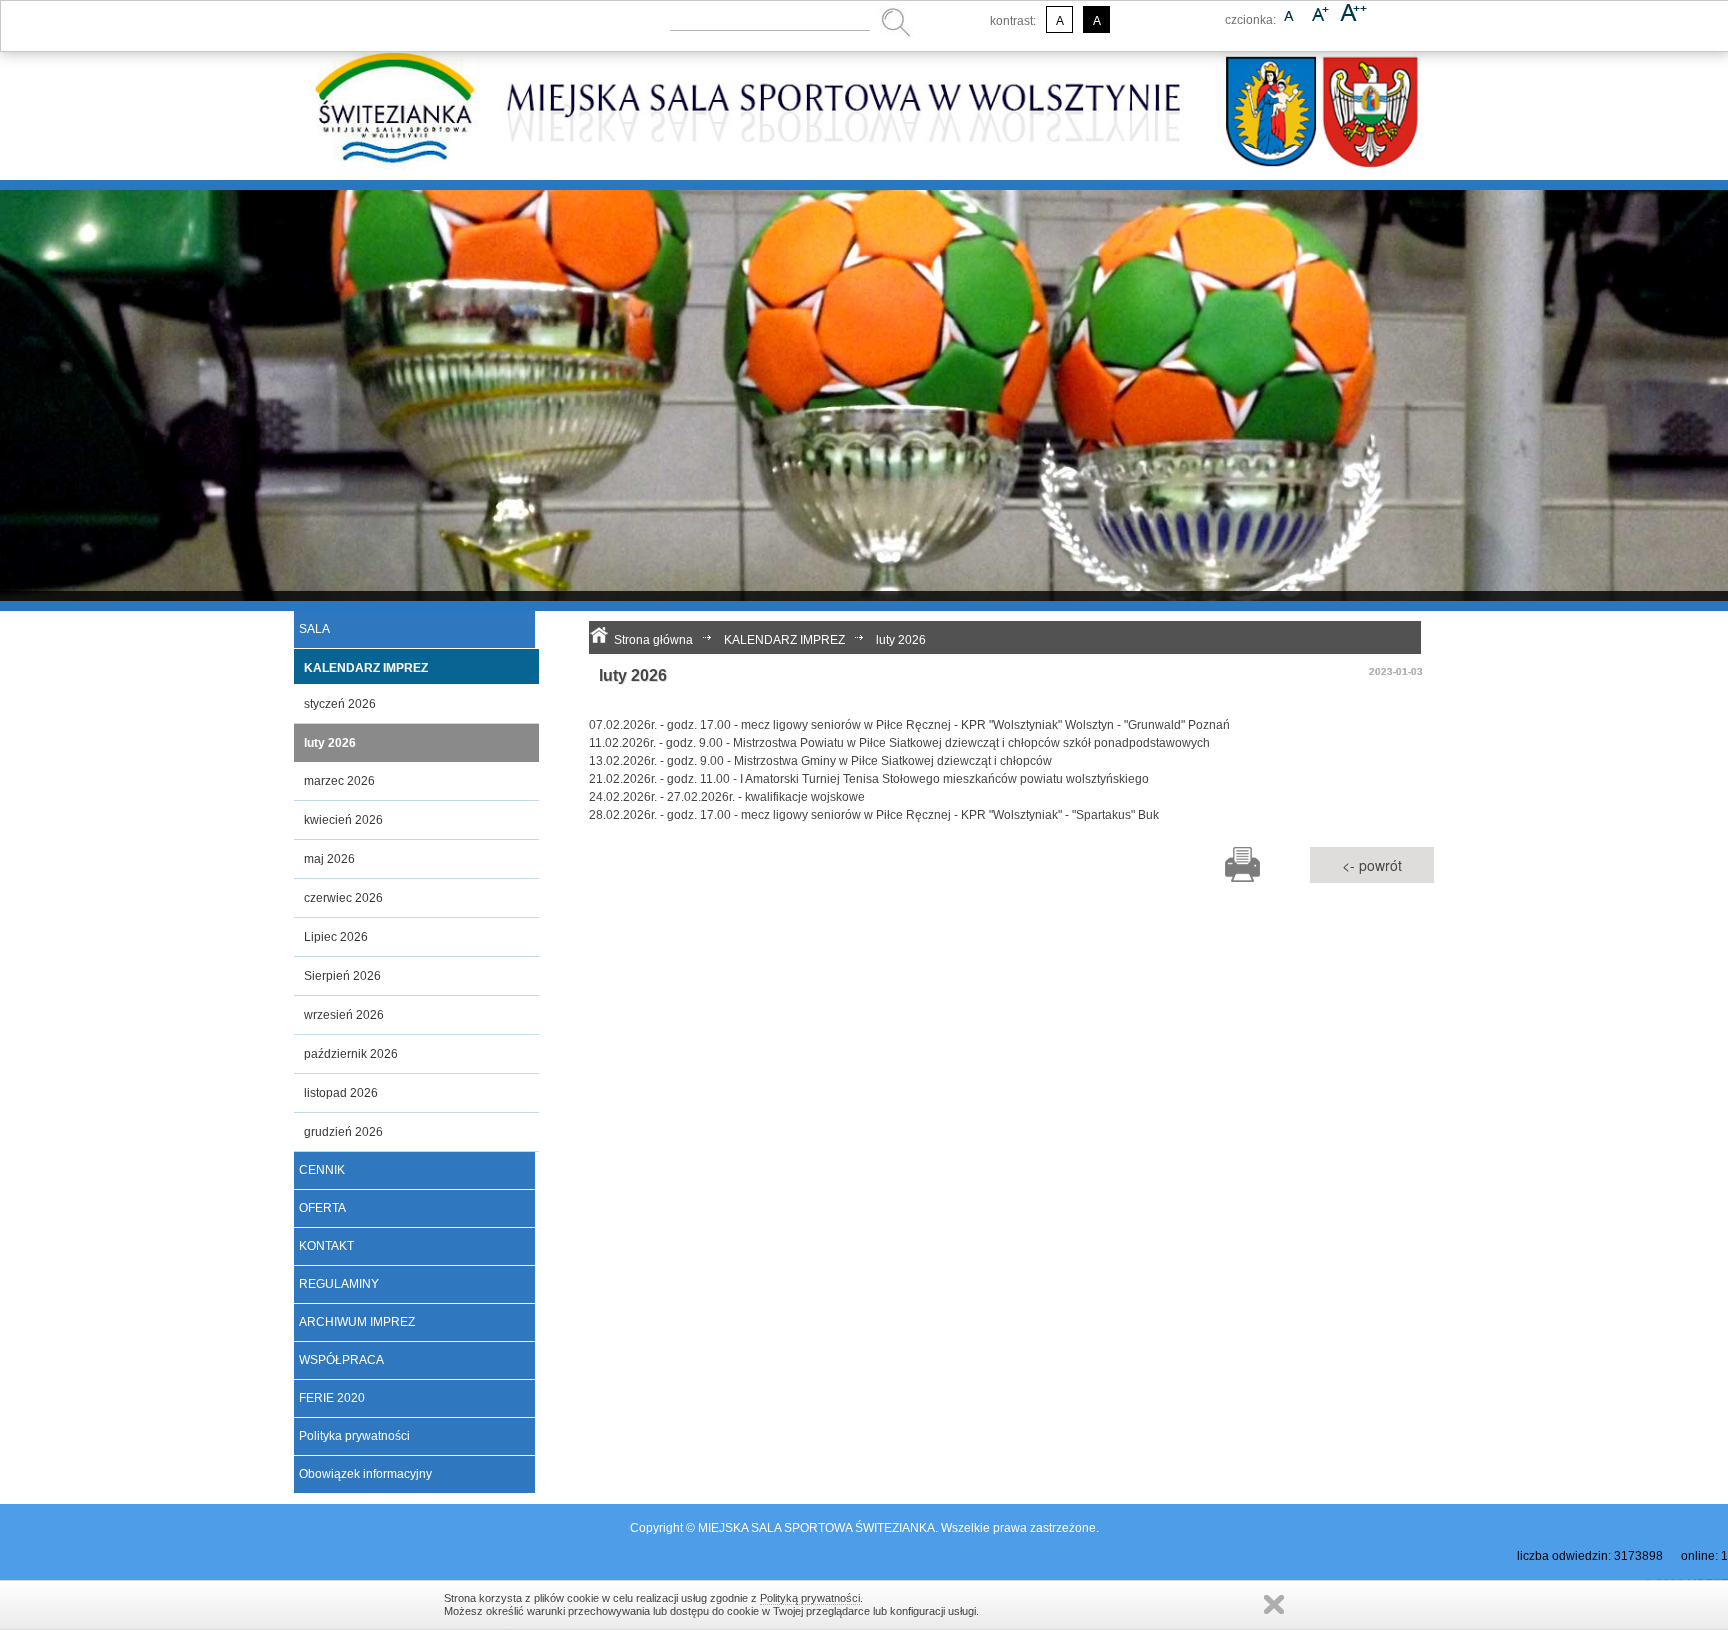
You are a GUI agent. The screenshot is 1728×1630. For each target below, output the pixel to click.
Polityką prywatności (810, 1598)
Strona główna (653, 640)
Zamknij (1274, 1604)
